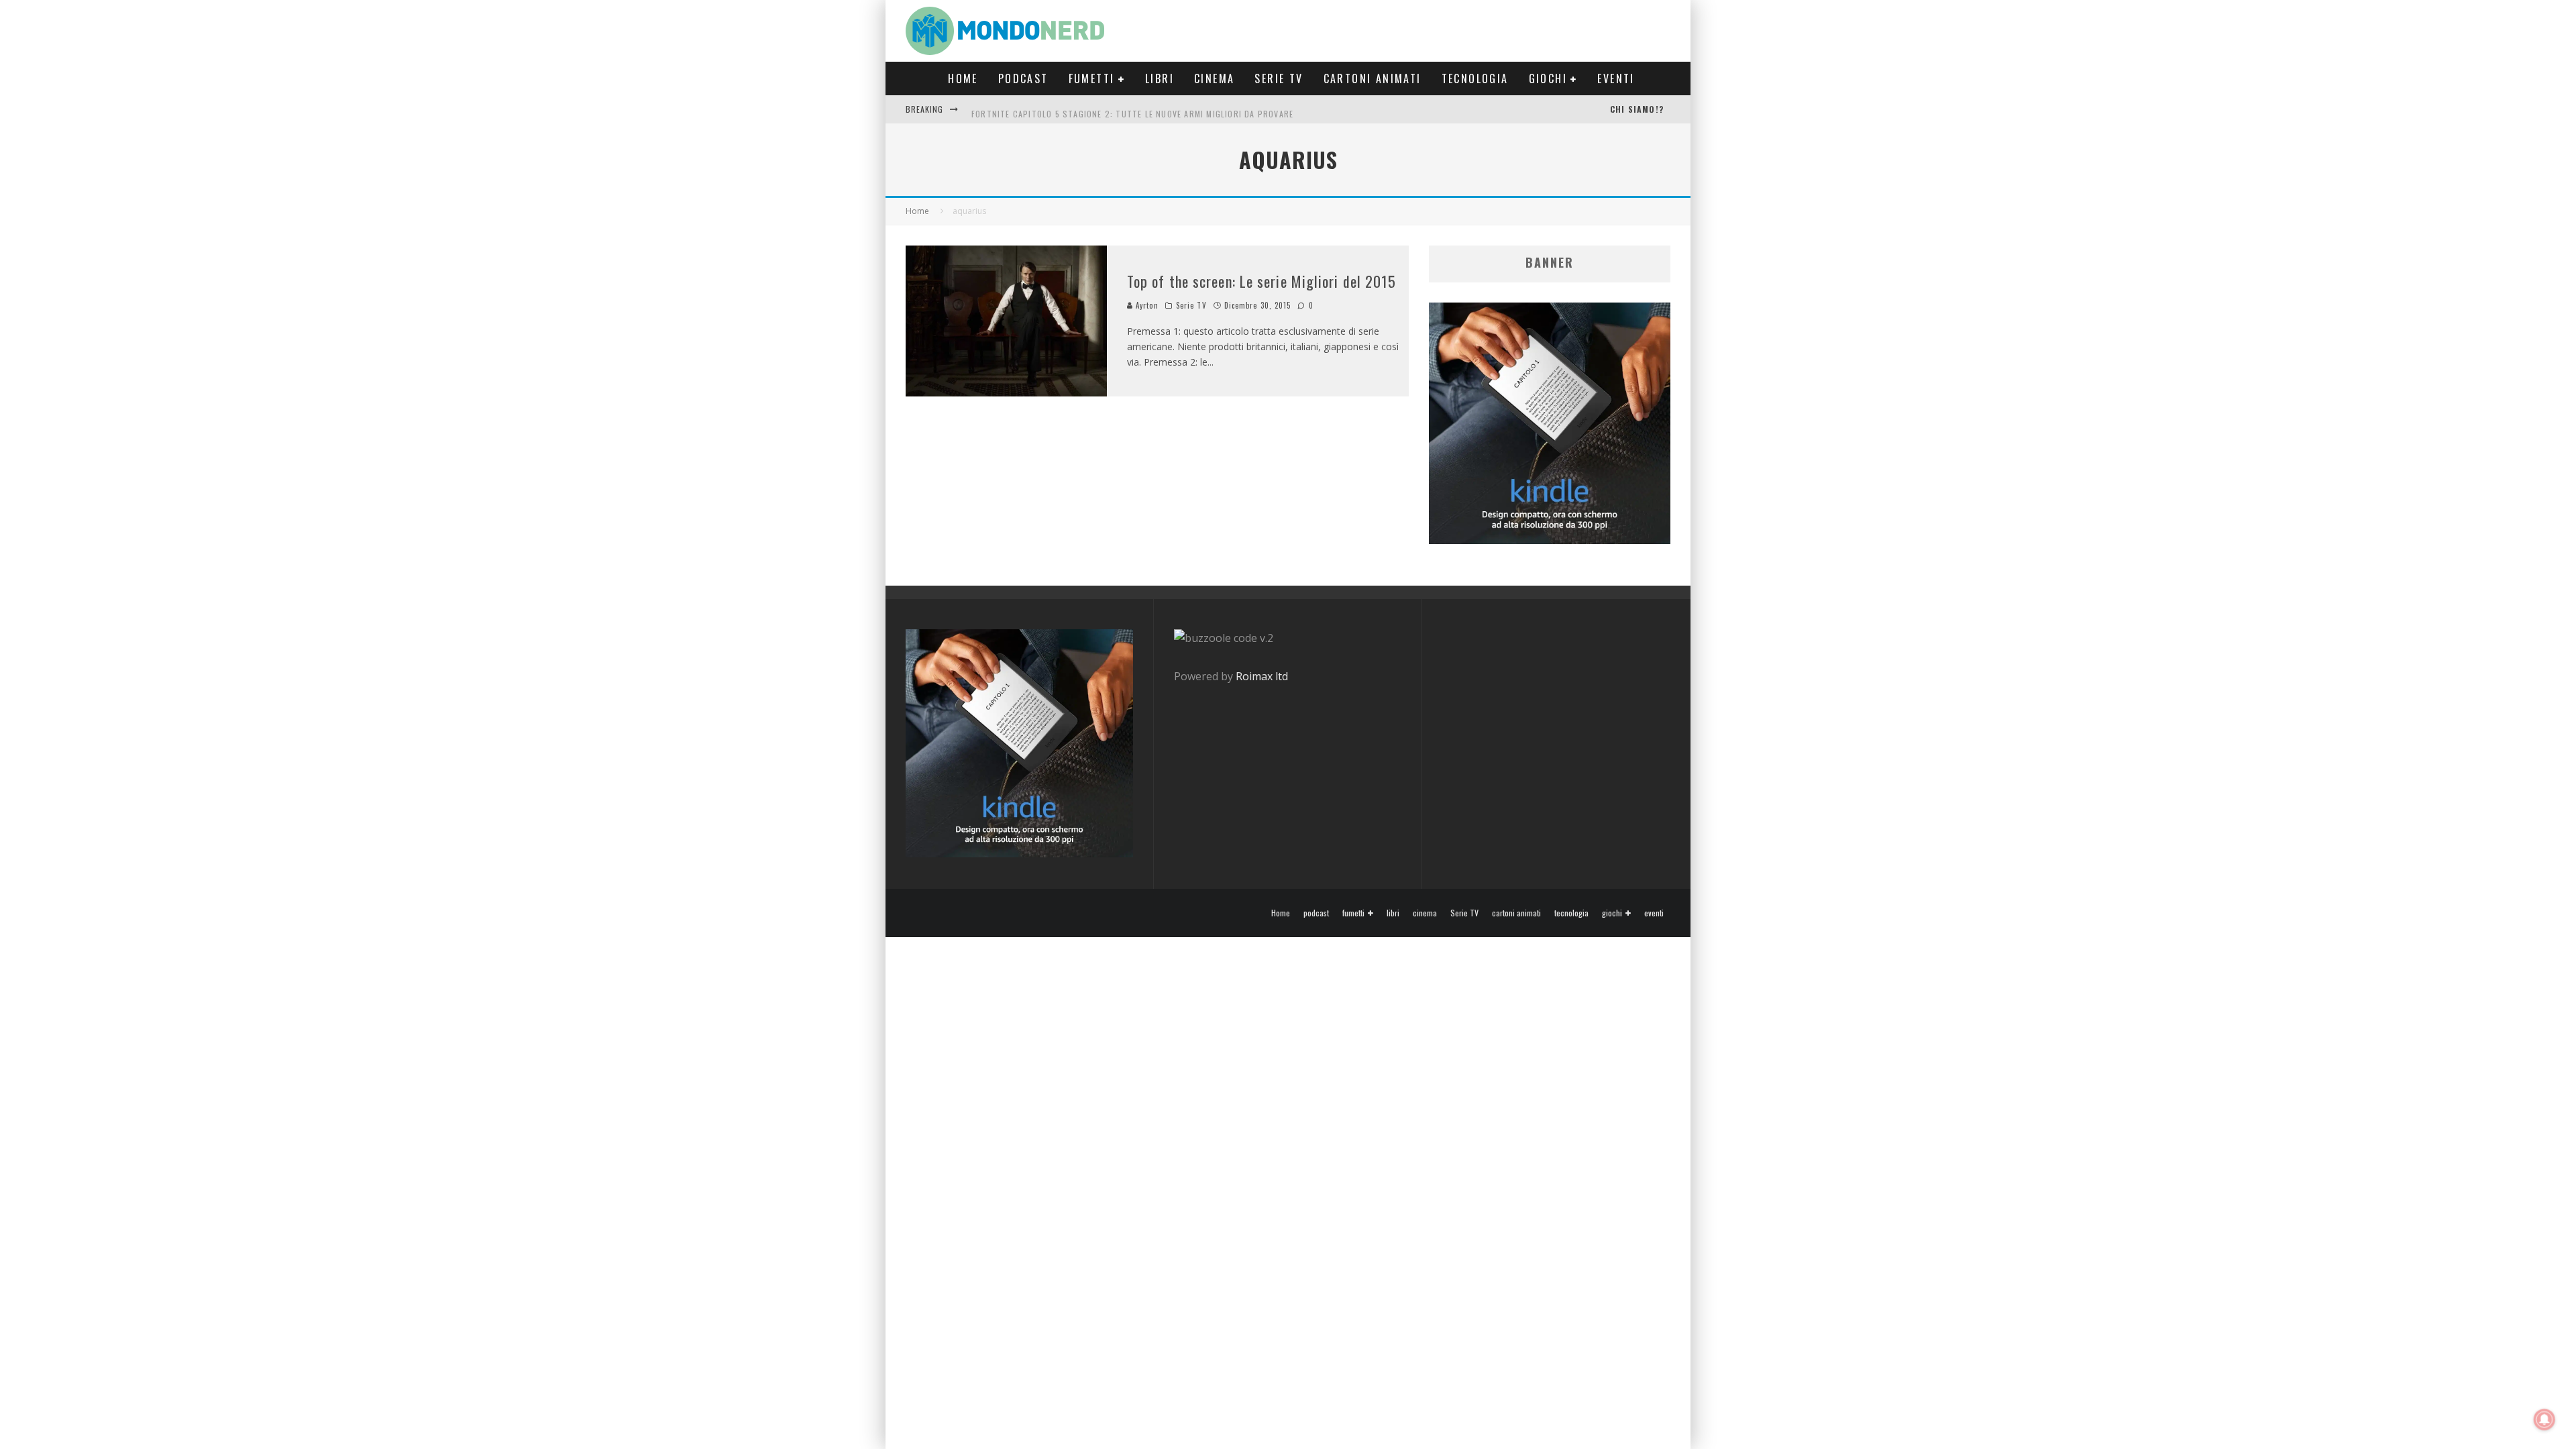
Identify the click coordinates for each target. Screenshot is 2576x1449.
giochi (1548, 78)
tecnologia (1475, 78)
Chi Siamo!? (1637, 109)
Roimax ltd (1262, 676)
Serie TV (1279, 78)
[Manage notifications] (2544, 1419)
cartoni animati (1373, 78)
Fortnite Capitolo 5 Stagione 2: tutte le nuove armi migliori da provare (1132, 109)
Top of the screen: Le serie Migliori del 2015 (1262, 281)
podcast (1023, 78)
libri (1160, 78)
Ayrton (1146, 305)
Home (963, 78)
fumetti (1092, 78)
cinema (1214, 78)
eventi (1616, 78)
